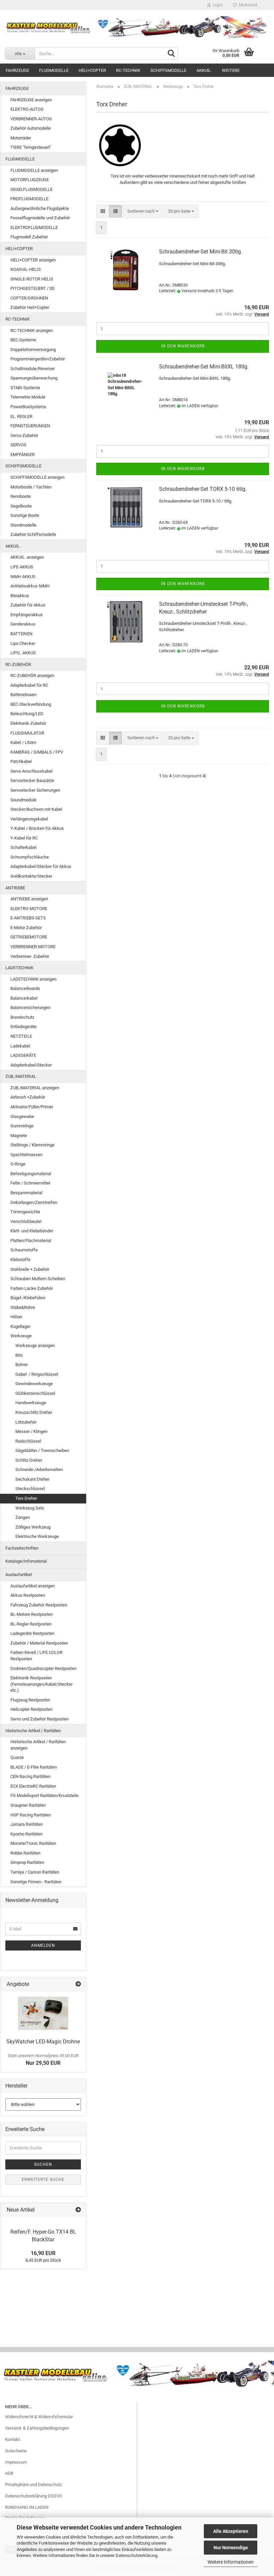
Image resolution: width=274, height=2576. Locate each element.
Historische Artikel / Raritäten (33, 1731)
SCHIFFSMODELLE (168, 70)
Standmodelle (23, 525)
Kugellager (20, 1326)
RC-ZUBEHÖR (18, 664)
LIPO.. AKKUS (23, 653)
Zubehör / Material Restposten (39, 1643)
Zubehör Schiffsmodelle (33, 534)
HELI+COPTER (92, 70)
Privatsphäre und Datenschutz (33, 2485)
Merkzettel (247, 5)
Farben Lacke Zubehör (32, 1288)
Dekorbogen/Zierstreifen (34, 1202)
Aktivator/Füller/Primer (32, 1107)
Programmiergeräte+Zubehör (38, 359)
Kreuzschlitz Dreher (34, 1412)
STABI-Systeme (25, 388)
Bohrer (22, 1365)
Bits (19, 1355)
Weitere (231, 70)
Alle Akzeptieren (231, 2531)
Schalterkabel (23, 847)
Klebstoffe (20, 1260)
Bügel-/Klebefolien (28, 1298)
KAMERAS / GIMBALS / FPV (37, 752)
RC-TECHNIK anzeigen (32, 330)
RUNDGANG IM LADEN (27, 2507)
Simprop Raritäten (27, 1862)
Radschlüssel (28, 1441)
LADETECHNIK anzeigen (33, 979)
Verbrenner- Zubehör (30, 956)
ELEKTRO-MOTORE (29, 909)
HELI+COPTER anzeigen (33, 260)
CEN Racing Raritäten (30, 1776)
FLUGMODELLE (54, 70)
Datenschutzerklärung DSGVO (34, 2496)
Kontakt (12, 2439)
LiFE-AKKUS (22, 567)
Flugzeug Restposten (30, 1700)
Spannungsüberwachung (34, 378)
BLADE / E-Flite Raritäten (34, 1767)
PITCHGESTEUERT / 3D (33, 288)
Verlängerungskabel (29, 819)
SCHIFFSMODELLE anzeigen (37, 477)
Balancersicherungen (30, 1007)
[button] (103, 211)
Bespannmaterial (26, 1193)
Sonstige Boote (25, 515)
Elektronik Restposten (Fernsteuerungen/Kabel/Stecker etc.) (41, 1684)
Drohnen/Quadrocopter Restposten (43, 1668)
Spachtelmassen (26, 1155)
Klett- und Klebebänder (32, 1231)
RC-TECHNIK (128, 70)
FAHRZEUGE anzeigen (31, 100)
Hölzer (16, 1317)
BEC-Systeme (23, 340)
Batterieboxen (23, 695)
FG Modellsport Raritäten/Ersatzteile (44, 1796)
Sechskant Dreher (32, 1479)
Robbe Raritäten (25, 1853)
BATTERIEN (21, 634)
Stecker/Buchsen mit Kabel (36, 809)
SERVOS (18, 445)
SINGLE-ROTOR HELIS (32, 279)
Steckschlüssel (30, 1489)
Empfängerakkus (27, 615)
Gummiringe (22, 1126)
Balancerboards (25, 988)
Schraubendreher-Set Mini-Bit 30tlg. (201, 252)
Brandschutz (22, 1017)
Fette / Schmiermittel (30, 1183)
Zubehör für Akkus (28, 605)
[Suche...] (171, 54)
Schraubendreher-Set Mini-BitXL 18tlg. (204, 367)
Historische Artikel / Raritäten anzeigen (38, 1745)
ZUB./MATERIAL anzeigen (35, 1088)
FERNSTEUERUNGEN (30, 426)
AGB (9, 2473)
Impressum (16, 2462)
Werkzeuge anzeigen (35, 1346)
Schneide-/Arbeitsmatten (39, 1470)
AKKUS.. (204, 70)
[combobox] (143, 211)
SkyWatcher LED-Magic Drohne (43, 2042)
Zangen (23, 1517)
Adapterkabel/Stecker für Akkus (41, 866)
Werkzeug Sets (30, 1508)
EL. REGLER (21, 416)
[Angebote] (78, 1984)
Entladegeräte (23, 1027)
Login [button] (217, 5)
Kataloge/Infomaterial (26, 1561)
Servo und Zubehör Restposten (39, 1719)
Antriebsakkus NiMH (30, 586)
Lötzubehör (26, 1422)
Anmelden (43, 1945)
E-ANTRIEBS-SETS (28, 918)
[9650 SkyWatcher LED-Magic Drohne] (43, 2013)
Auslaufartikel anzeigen (33, 1586)
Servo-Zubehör (24, 435)
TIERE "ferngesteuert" (31, 147)
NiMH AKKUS (23, 577)
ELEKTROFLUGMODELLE (34, 228)
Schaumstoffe (24, 1250)
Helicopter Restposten (31, 1709)
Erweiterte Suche (43, 2179)
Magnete (19, 1136)
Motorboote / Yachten (31, 487)
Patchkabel (21, 761)
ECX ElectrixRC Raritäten (33, 1786)
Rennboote (21, 496)
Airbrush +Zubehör (28, 1097)
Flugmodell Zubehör (29, 237)
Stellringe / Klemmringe (32, 1145)
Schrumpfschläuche (30, 857)
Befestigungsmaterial (31, 1174)
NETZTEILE (21, 1036)
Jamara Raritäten (27, 1824)
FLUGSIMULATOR (27, 733)
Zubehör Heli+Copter (30, 307)
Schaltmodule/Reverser (33, 369)
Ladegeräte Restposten (32, 1633)
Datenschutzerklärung (136, 2555)
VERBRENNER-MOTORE (33, 947)
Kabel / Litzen (23, 742)
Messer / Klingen (31, 1431)
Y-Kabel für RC (24, 838)
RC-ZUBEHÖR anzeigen (32, 676)
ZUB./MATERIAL (21, 1076)
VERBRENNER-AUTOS (31, 119)
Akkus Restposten (28, 1595)
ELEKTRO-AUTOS (27, 109)
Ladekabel (20, 1046)
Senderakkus (23, 624)
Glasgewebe (22, 1116)
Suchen (43, 2164)
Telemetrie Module (28, 397)
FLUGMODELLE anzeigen (34, 170)
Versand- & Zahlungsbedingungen (37, 2428)
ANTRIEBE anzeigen (29, 899)
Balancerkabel (24, 998)
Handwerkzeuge (31, 1403)
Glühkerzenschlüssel (35, 1393)
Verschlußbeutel (26, 1221)
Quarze (17, 1757)
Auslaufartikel (19, 1575)
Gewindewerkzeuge (34, 1384)
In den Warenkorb (183, 346)
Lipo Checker (23, 643)
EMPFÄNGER (23, 455)
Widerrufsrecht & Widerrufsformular (39, 2417)
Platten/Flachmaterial (31, 1241)
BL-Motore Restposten (32, 1614)
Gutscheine (16, 2451)
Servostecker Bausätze (32, 780)
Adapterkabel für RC (29, 685)
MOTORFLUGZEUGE (30, 180)
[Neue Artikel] (78, 2210)
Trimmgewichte (25, 1212)
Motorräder (21, 138)
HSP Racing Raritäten (31, 1815)
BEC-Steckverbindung (31, 704)
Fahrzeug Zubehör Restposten (39, 1605)
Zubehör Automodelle (31, 128)
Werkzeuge (21, 1336)
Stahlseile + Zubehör (30, 1269)
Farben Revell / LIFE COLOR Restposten (36, 1656)
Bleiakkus (20, 596)
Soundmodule (23, 800)
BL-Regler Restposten (31, 1624)
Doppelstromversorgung (33, 350)
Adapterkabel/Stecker (31, 1065)
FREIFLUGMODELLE (29, 199)
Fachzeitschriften (22, 1548)
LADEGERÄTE (23, 1055)
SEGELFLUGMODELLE (31, 189)
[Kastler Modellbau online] (137, 27)
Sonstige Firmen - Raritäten (36, 1882)
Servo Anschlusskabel (31, 771)
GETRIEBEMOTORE (29, 937)
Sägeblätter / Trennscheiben (42, 1450)
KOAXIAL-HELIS (26, 269)
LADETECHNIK (19, 968)
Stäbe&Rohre (23, 1307)
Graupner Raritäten (28, 1805)
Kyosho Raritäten (26, 1834)
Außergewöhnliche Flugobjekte (40, 208)
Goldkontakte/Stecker (31, 876)
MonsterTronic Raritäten (33, 1843)
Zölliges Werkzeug (33, 1527)
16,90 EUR (43, 2253)
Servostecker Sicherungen (35, 790)
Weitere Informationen (231, 2562)
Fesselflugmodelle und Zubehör (40, 218)
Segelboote (21, 506)
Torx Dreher (26, 1498)
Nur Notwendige (231, 2548)
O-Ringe (18, 1164)
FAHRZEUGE (17, 70)
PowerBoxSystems (28, 407)
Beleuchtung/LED (27, 714)
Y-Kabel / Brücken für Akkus (37, 828)
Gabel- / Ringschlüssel (37, 1374)
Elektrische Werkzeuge (37, 1536)
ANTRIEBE (15, 888)
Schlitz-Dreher (29, 1460)
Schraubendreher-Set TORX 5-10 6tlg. (203, 489)
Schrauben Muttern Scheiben (38, 1279)
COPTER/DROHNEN (29, 298)
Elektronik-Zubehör (28, 723)
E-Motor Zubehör (26, 928)
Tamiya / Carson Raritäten (35, 1872)
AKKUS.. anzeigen (27, 557)
